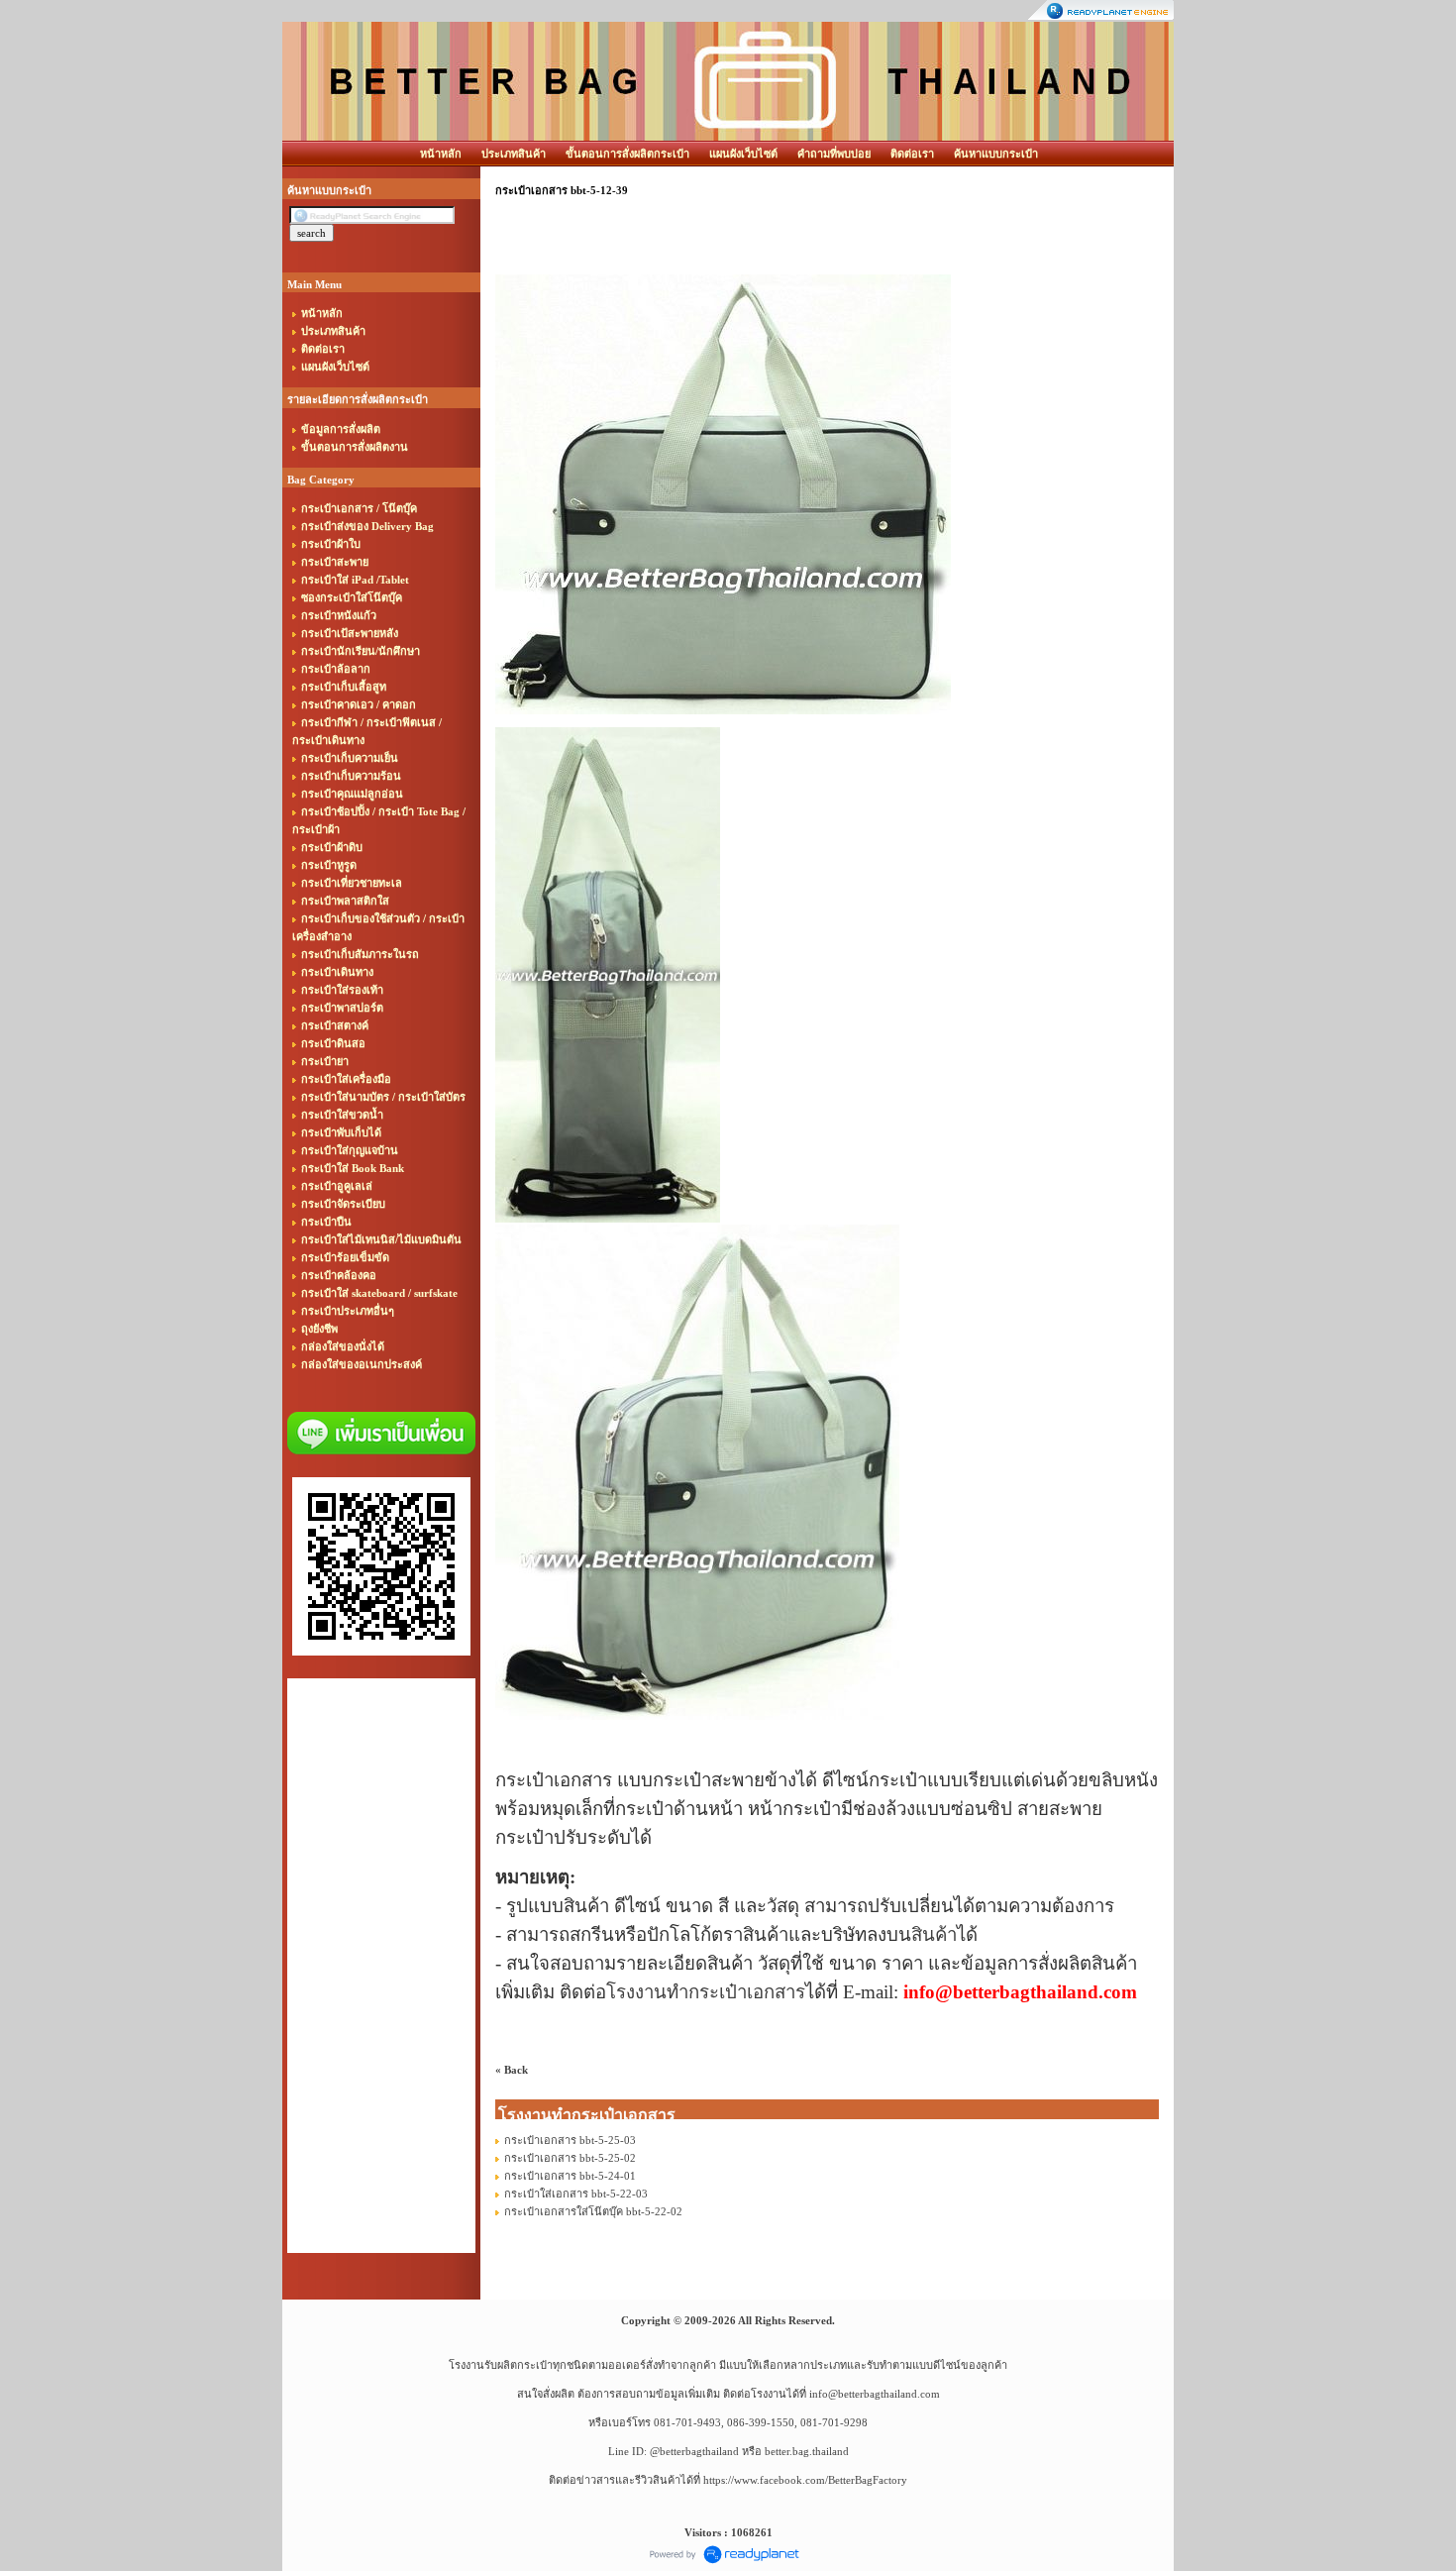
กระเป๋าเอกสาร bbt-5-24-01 (570, 2176)
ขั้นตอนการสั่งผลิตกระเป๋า (627, 154)
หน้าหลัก (441, 154)
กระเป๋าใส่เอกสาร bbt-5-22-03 (576, 2194)
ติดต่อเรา (912, 154)
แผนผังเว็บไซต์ (743, 154)
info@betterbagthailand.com (875, 2394)
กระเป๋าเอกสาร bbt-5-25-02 (570, 2158)
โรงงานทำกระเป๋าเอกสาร (706, 1992)
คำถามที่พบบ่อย (834, 154)
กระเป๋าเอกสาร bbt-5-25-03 (570, 2140)
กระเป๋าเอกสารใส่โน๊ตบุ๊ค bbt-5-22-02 (593, 2211)
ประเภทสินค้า (514, 154)
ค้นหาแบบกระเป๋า (996, 154)
